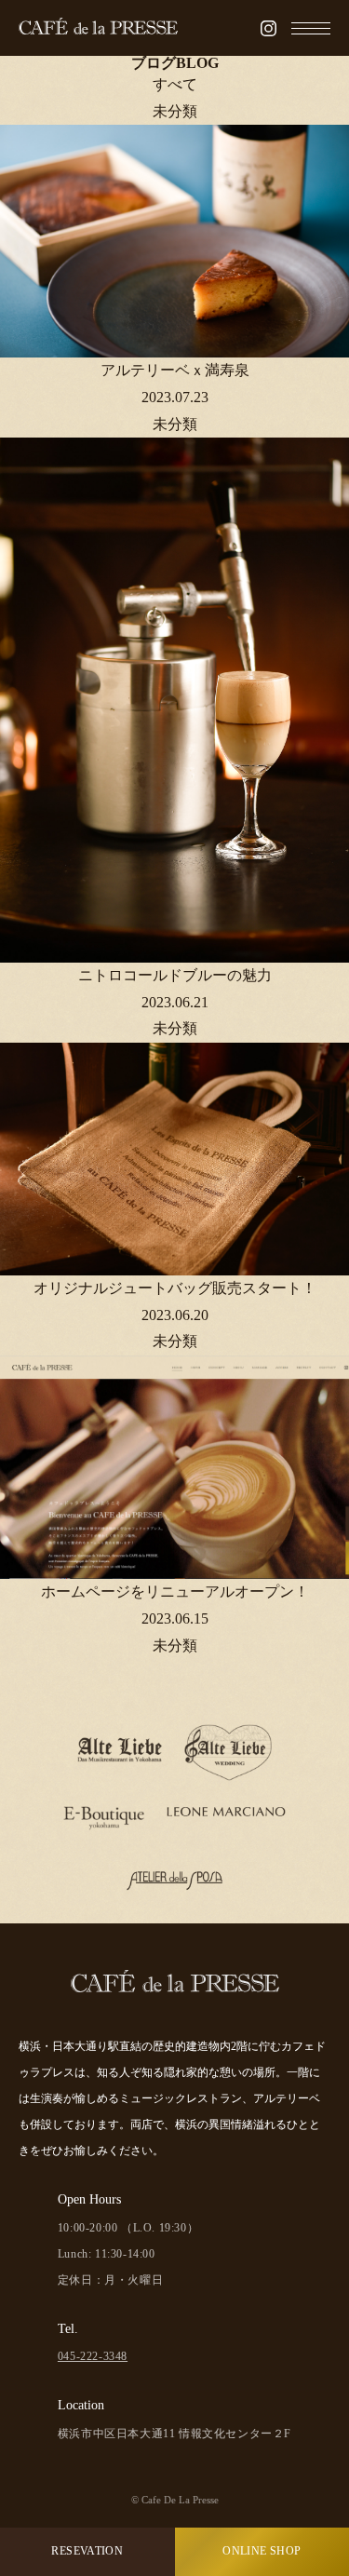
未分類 (175, 111)
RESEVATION (87, 2551)
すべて (175, 84)
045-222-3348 (93, 2356)
